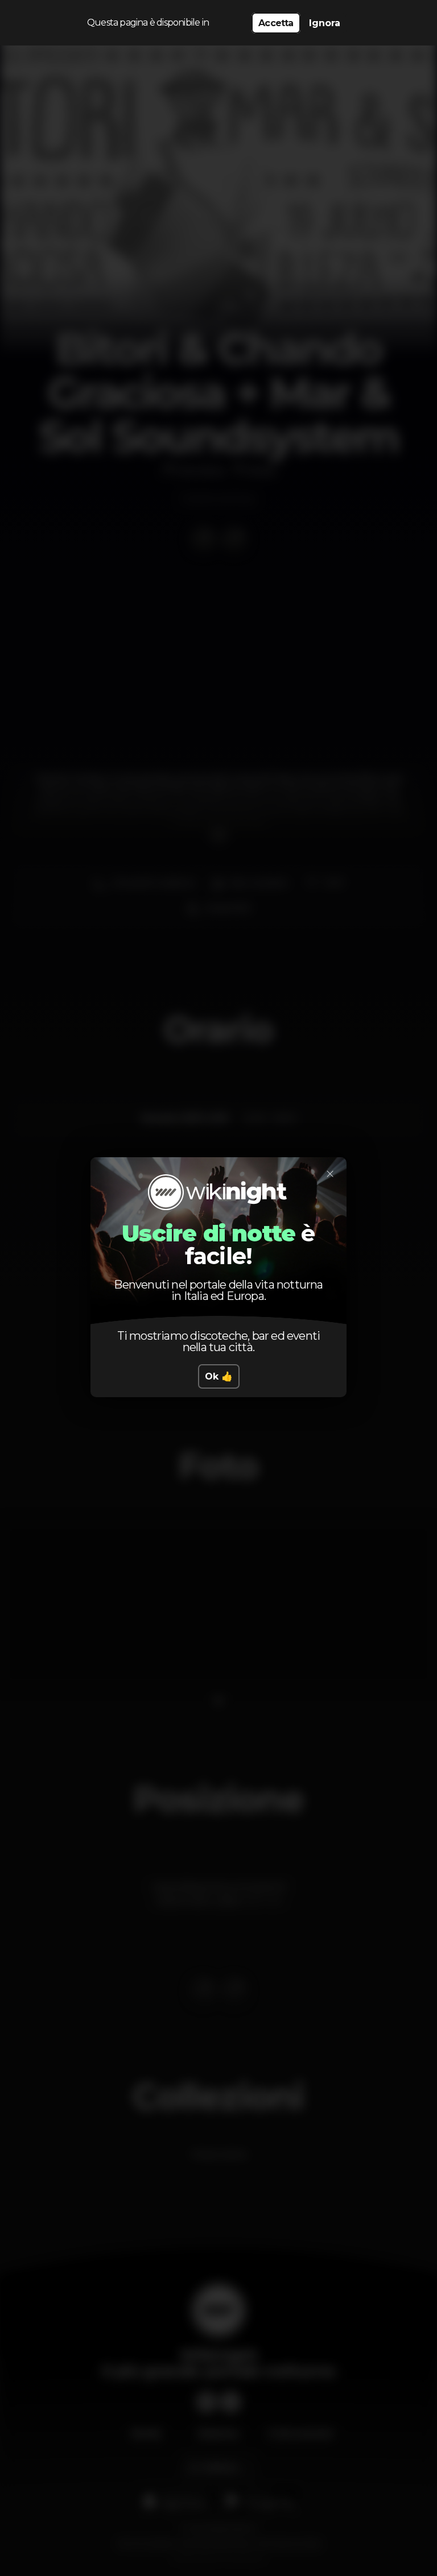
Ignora (325, 23)
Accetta (276, 23)
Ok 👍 (219, 1376)
